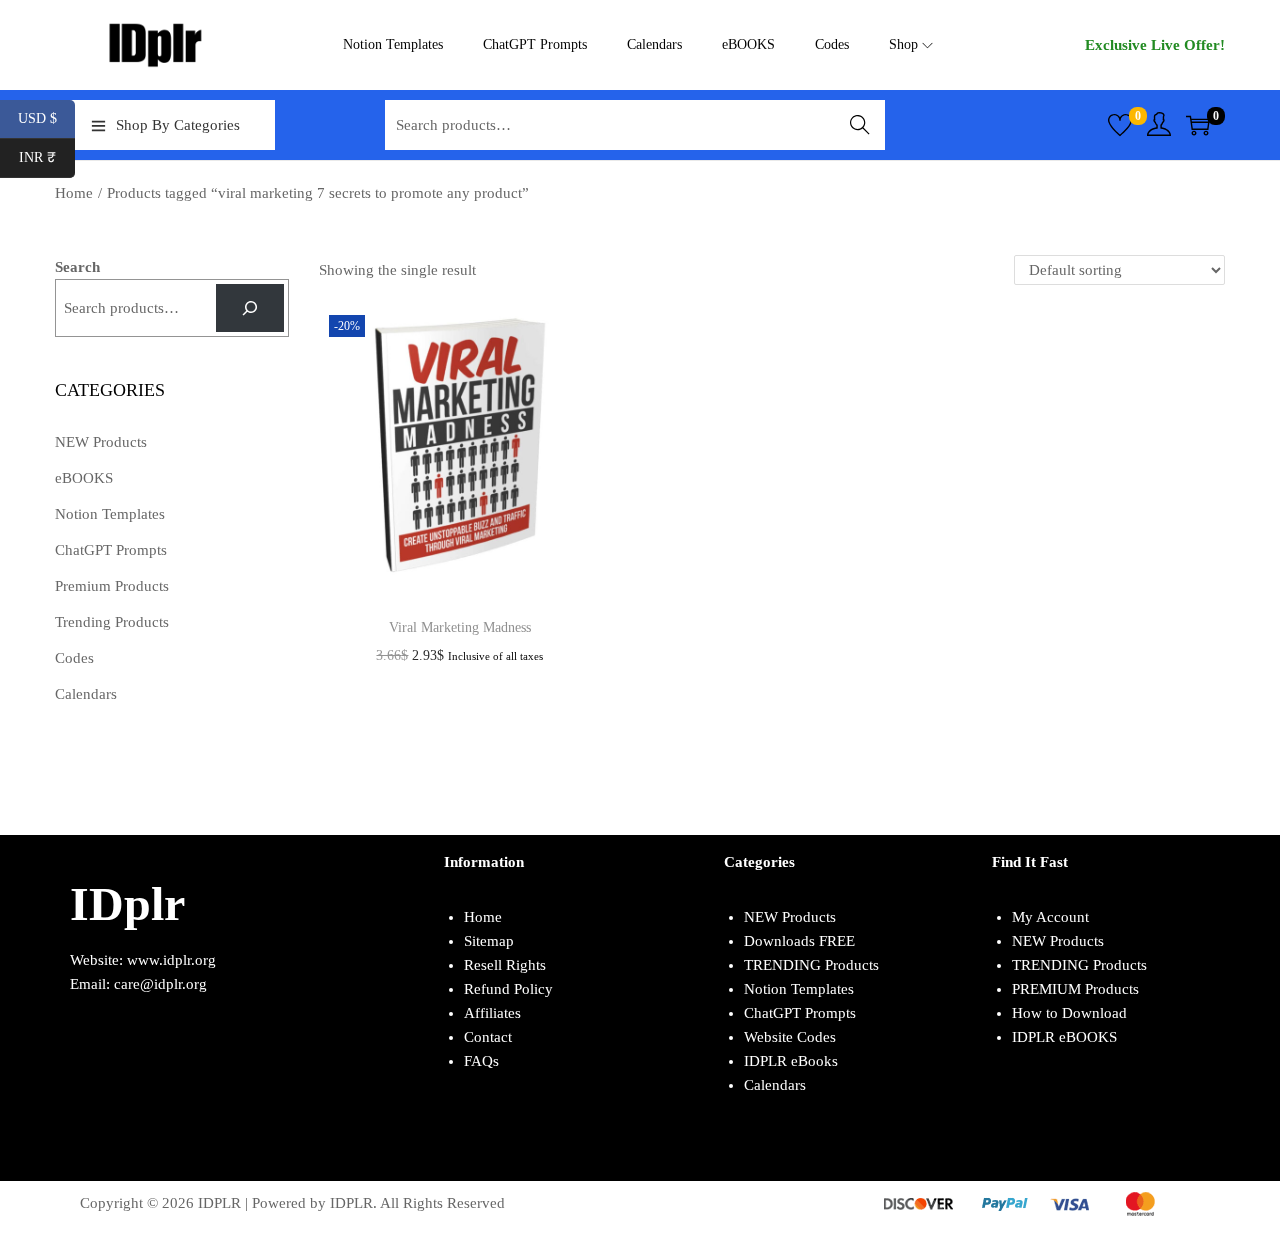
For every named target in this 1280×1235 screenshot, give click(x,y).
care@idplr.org (160, 984)
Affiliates (492, 1013)
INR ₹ (47, 157)
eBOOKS (84, 478)
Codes (74, 658)
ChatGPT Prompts (111, 550)
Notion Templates (110, 514)
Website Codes (790, 1037)
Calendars (86, 694)
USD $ (46, 118)
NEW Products (101, 442)
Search (860, 125)
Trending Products (112, 622)
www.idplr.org (171, 960)
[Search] (250, 308)
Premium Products (112, 586)
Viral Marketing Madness (460, 627)
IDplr (127, 903)
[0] (1120, 125)
